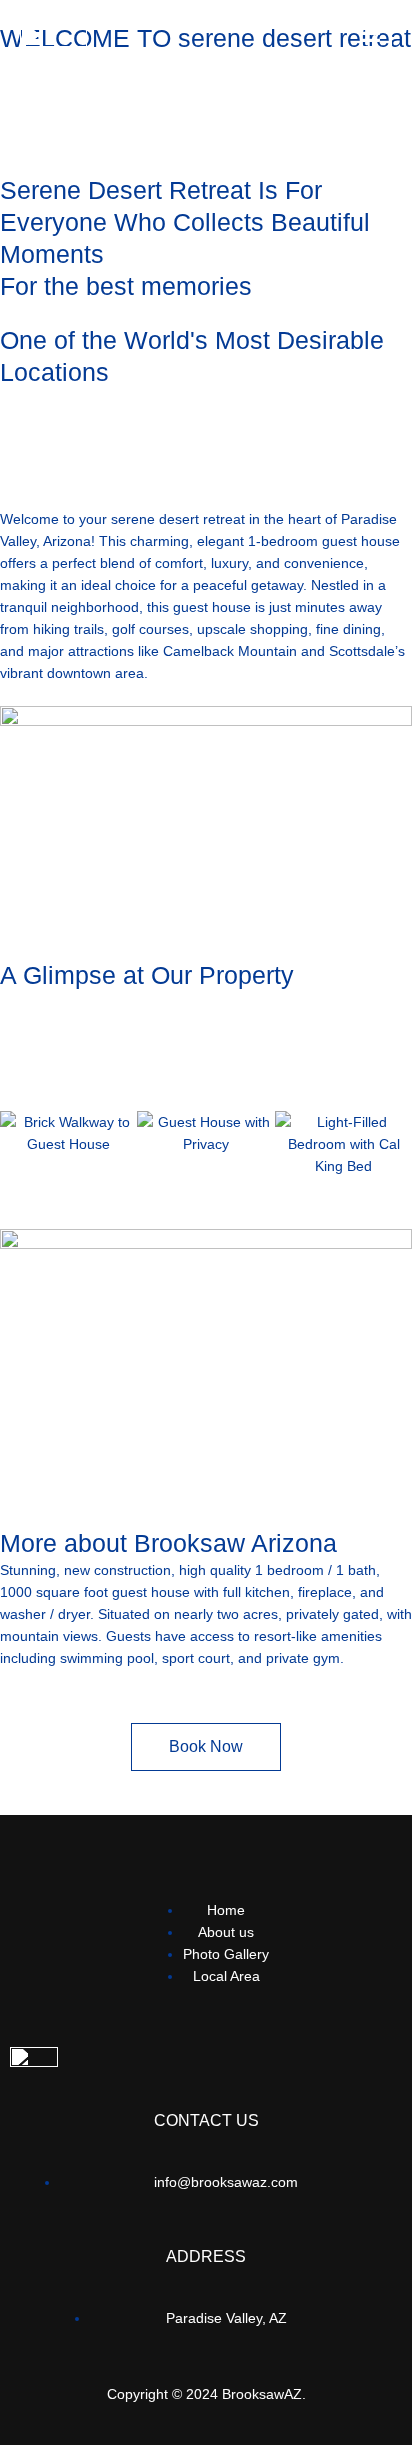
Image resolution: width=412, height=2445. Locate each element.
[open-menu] (369, 40)
